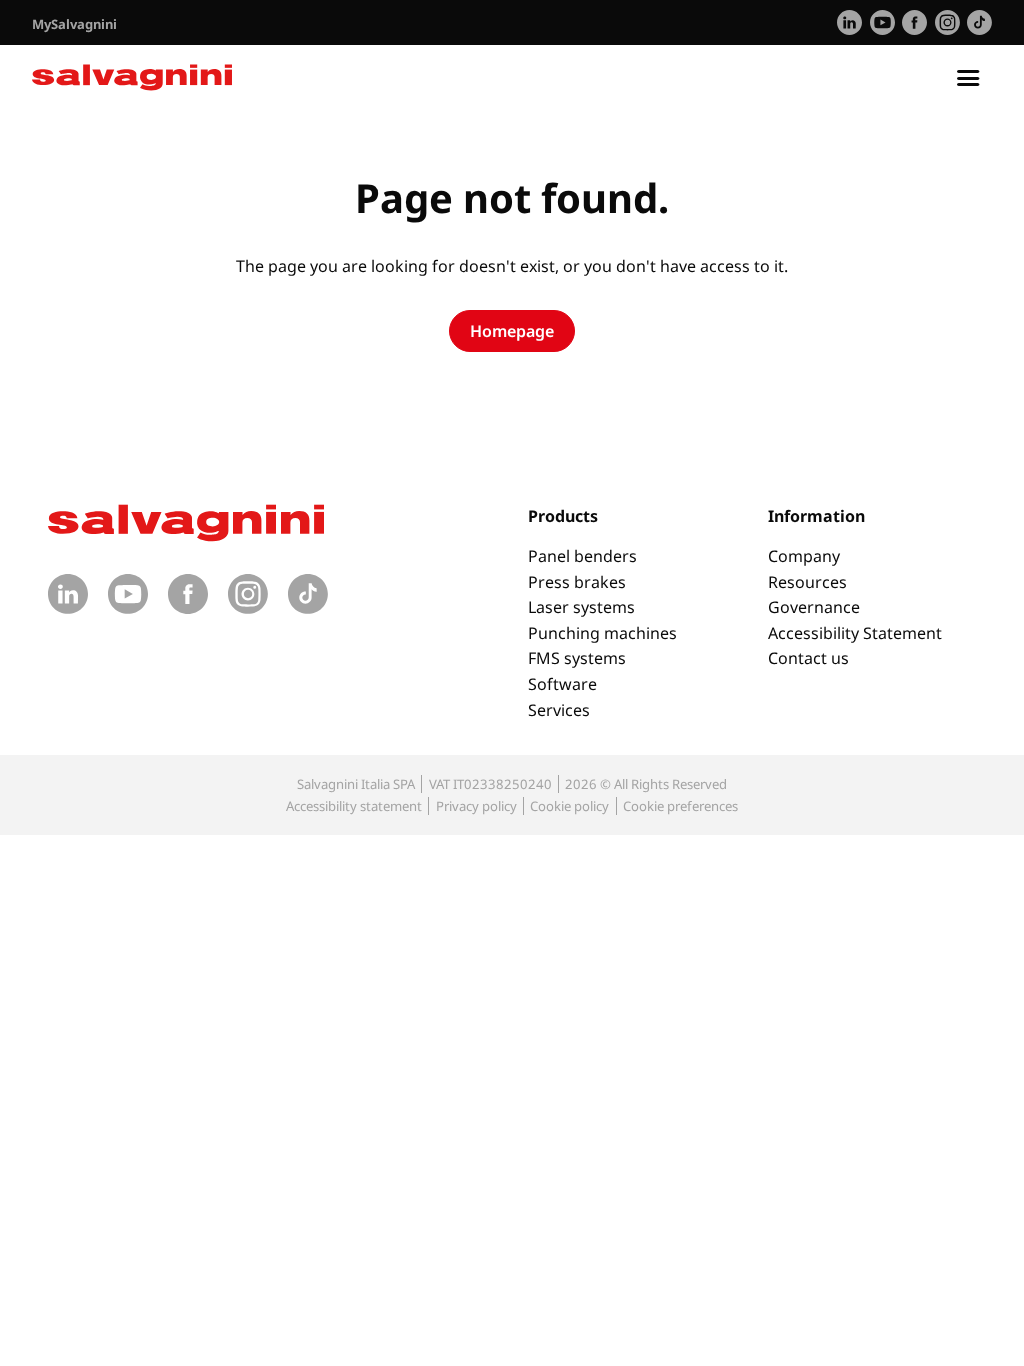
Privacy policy (476, 806)
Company (804, 556)
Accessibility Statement (855, 633)
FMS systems (577, 658)
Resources (807, 582)
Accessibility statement (354, 806)
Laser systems (581, 607)
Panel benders (582, 556)
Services (559, 710)
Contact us (808, 658)
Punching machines (602, 633)
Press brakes (577, 582)
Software (562, 684)
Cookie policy (569, 806)
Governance (814, 607)
